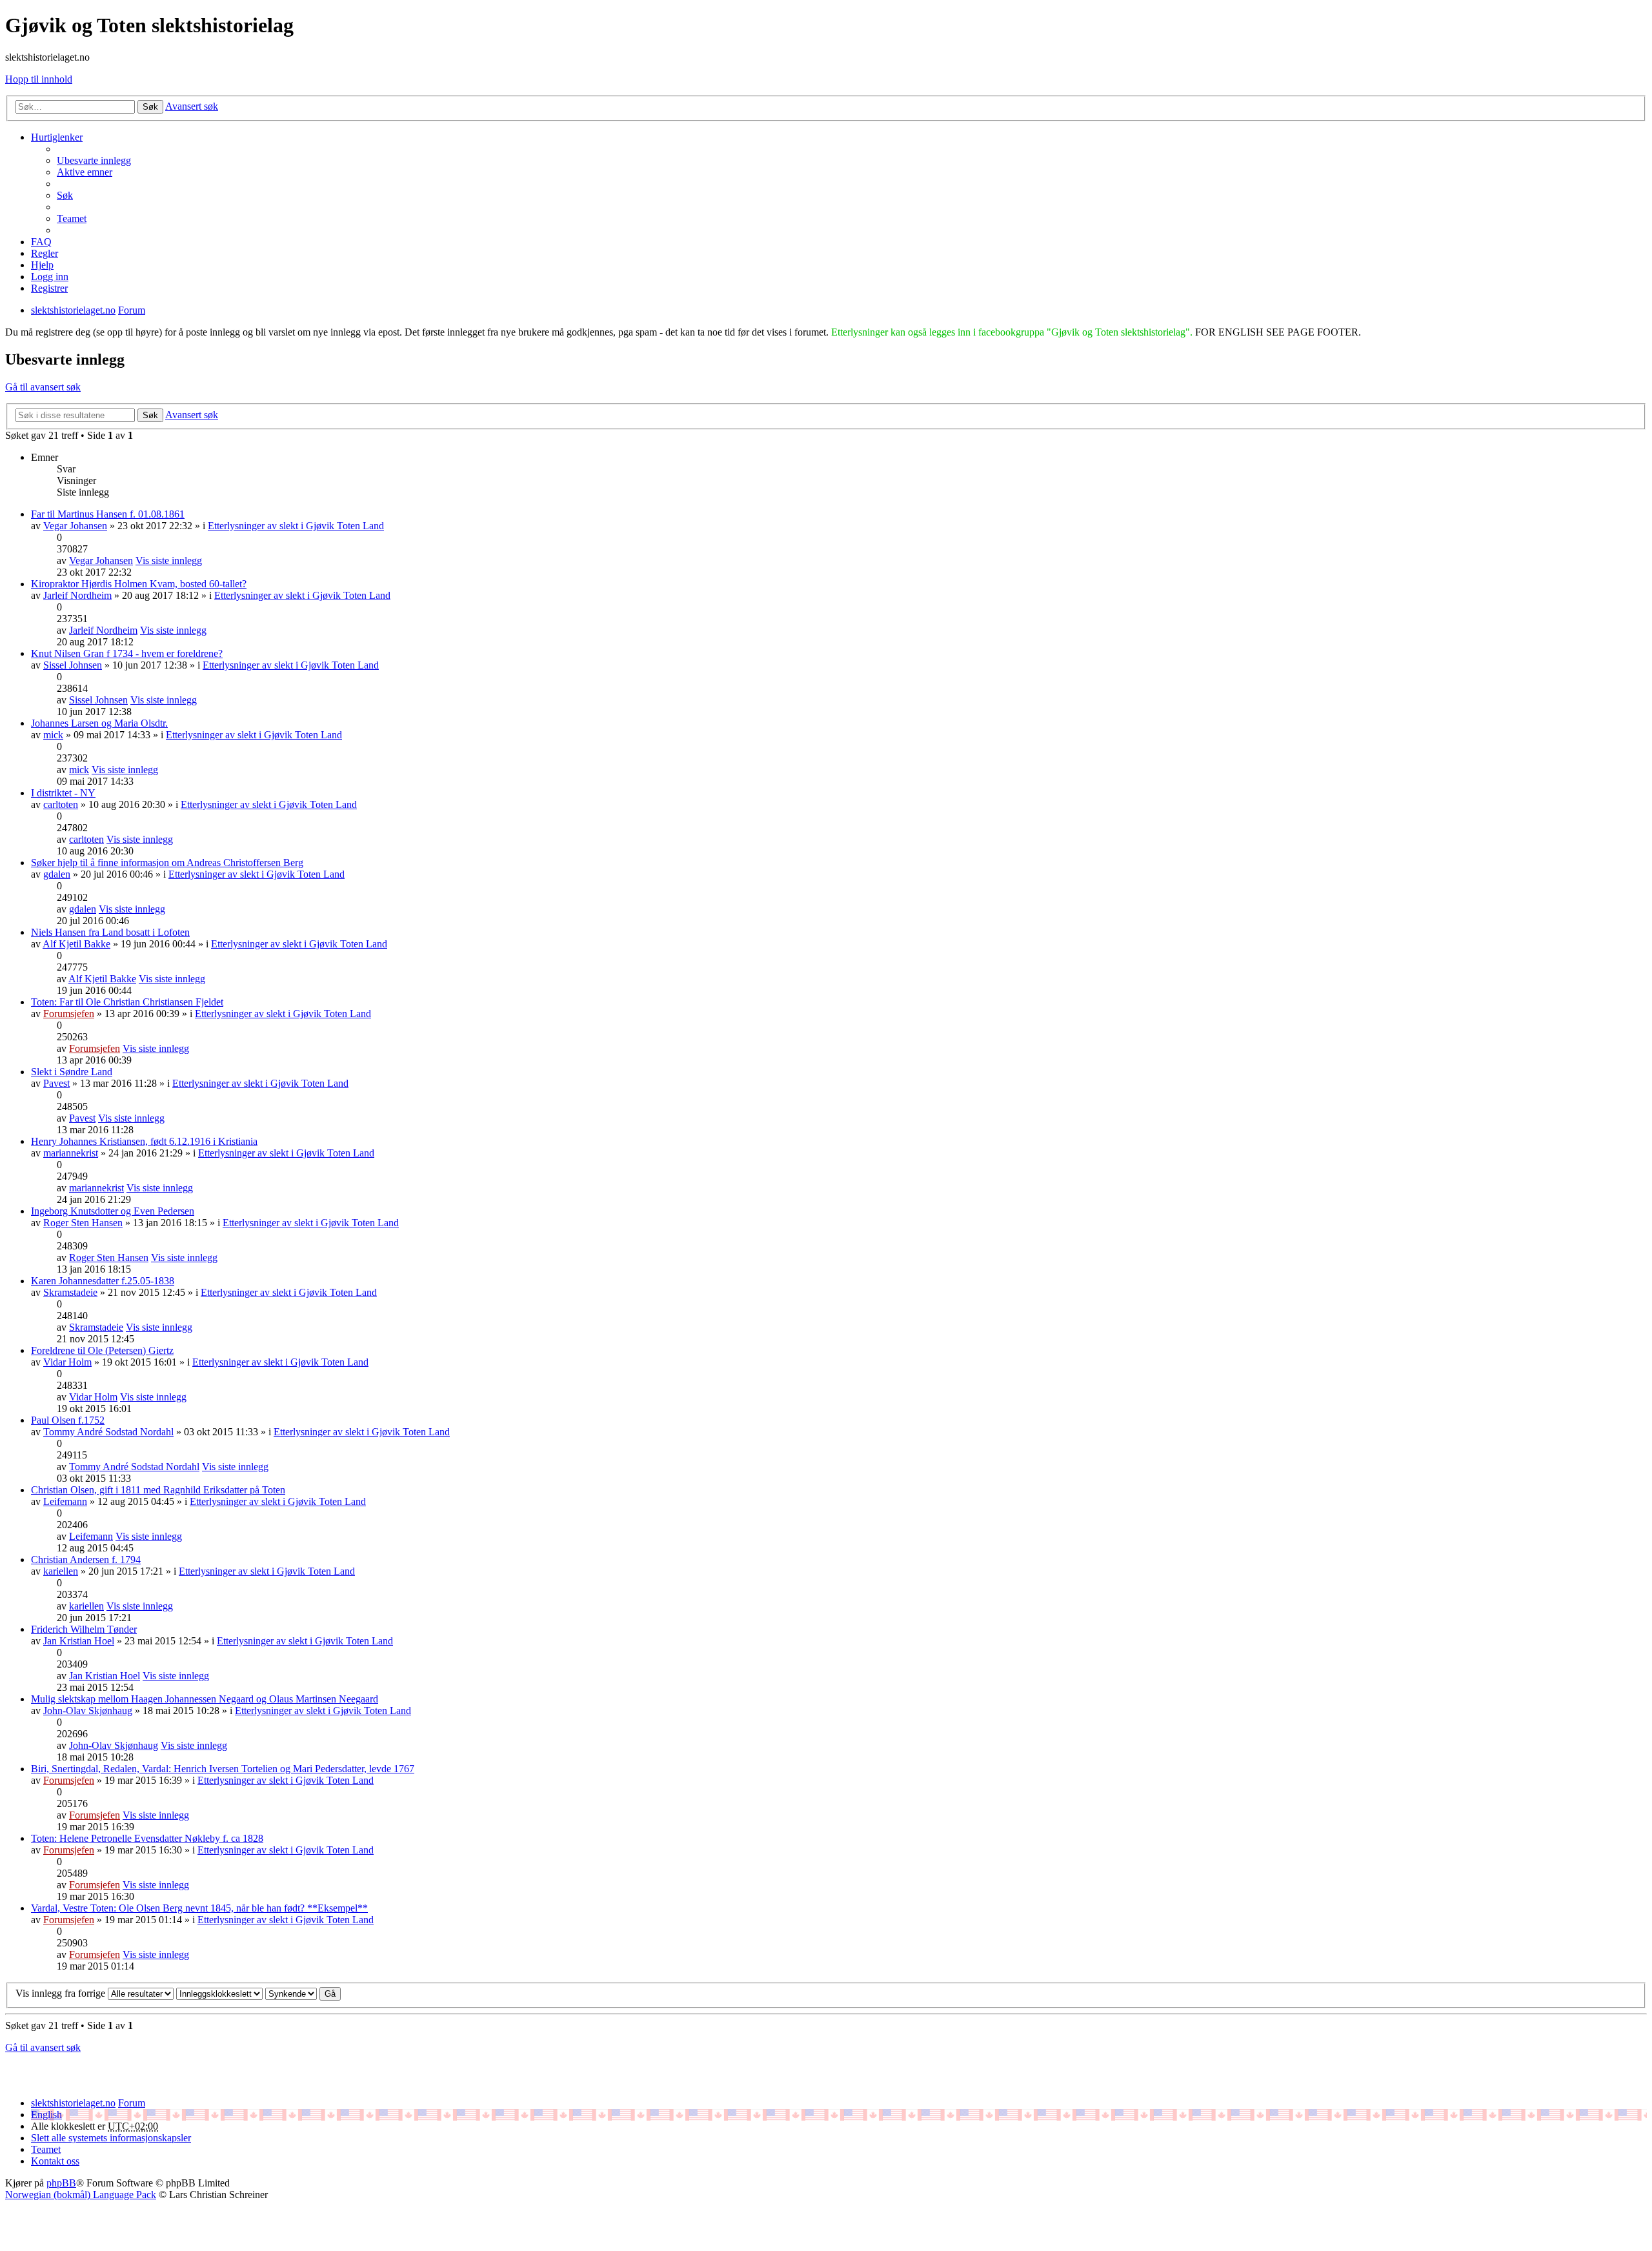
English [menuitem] (46, 2115)
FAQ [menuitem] (41, 242)
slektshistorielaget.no (73, 2103)
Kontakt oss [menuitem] (55, 2161)
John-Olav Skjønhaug (88, 1711)
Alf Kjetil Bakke (76, 944)
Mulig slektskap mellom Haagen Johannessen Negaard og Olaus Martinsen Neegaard (205, 1699)
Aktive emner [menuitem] (85, 172)
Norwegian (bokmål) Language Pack (81, 2195)
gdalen (57, 874)
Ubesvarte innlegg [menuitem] (94, 160)
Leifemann (65, 1501)
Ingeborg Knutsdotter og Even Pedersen (113, 1211)
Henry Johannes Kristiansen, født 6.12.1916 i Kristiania (144, 1141)
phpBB (61, 2183)
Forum (132, 2103)
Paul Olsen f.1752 (68, 1420)
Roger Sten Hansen (83, 1223)
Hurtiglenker (57, 137)
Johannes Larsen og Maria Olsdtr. (99, 723)
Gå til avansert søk (43, 387)
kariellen (61, 1571)
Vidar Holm (67, 1362)
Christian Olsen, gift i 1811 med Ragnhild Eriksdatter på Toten (158, 1490)
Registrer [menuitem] (49, 288)
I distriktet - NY (63, 793)
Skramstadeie (70, 1292)
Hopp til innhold (39, 79)
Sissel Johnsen (73, 665)
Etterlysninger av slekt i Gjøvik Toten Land (296, 526)
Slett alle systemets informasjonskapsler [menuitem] (111, 2138)
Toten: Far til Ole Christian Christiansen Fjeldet (127, 1002)
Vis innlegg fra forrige (62, 1993)
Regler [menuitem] (45, 253)
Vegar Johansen (75, 526)
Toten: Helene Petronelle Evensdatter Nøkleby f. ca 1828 (147, 1838)
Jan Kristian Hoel (79, 1641)
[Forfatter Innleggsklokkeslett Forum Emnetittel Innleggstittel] (219, 1993)
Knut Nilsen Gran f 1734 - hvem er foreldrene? (127, 653)
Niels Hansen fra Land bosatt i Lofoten (110, 932)
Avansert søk (192, 106)
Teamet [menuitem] (72, 218)
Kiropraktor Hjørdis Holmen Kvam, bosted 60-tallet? (139, 584)
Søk (150, 107)
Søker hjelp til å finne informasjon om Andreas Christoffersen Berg (167, 863)
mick (53, 735)
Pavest (56, 1083)
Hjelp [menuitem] (42, 265)
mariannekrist (71, 1153)
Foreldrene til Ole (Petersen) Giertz (102, 1350)
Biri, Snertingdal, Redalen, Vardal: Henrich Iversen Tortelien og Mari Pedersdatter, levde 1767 (223, 1769)
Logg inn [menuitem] (50, 277)
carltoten (61, 804)
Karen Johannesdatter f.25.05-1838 (103, 1281)
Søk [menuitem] (65, 195)
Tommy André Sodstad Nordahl (108, 1432)
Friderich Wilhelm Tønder (84, 1629)
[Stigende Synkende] (291, 1993)
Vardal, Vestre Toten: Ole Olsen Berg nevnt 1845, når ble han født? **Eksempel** (199, 1908)
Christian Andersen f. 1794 (86, 1560)
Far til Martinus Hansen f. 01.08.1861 (108, 514)
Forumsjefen (69, 1014)
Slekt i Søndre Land (72, 1072)
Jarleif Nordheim (77, 595)
